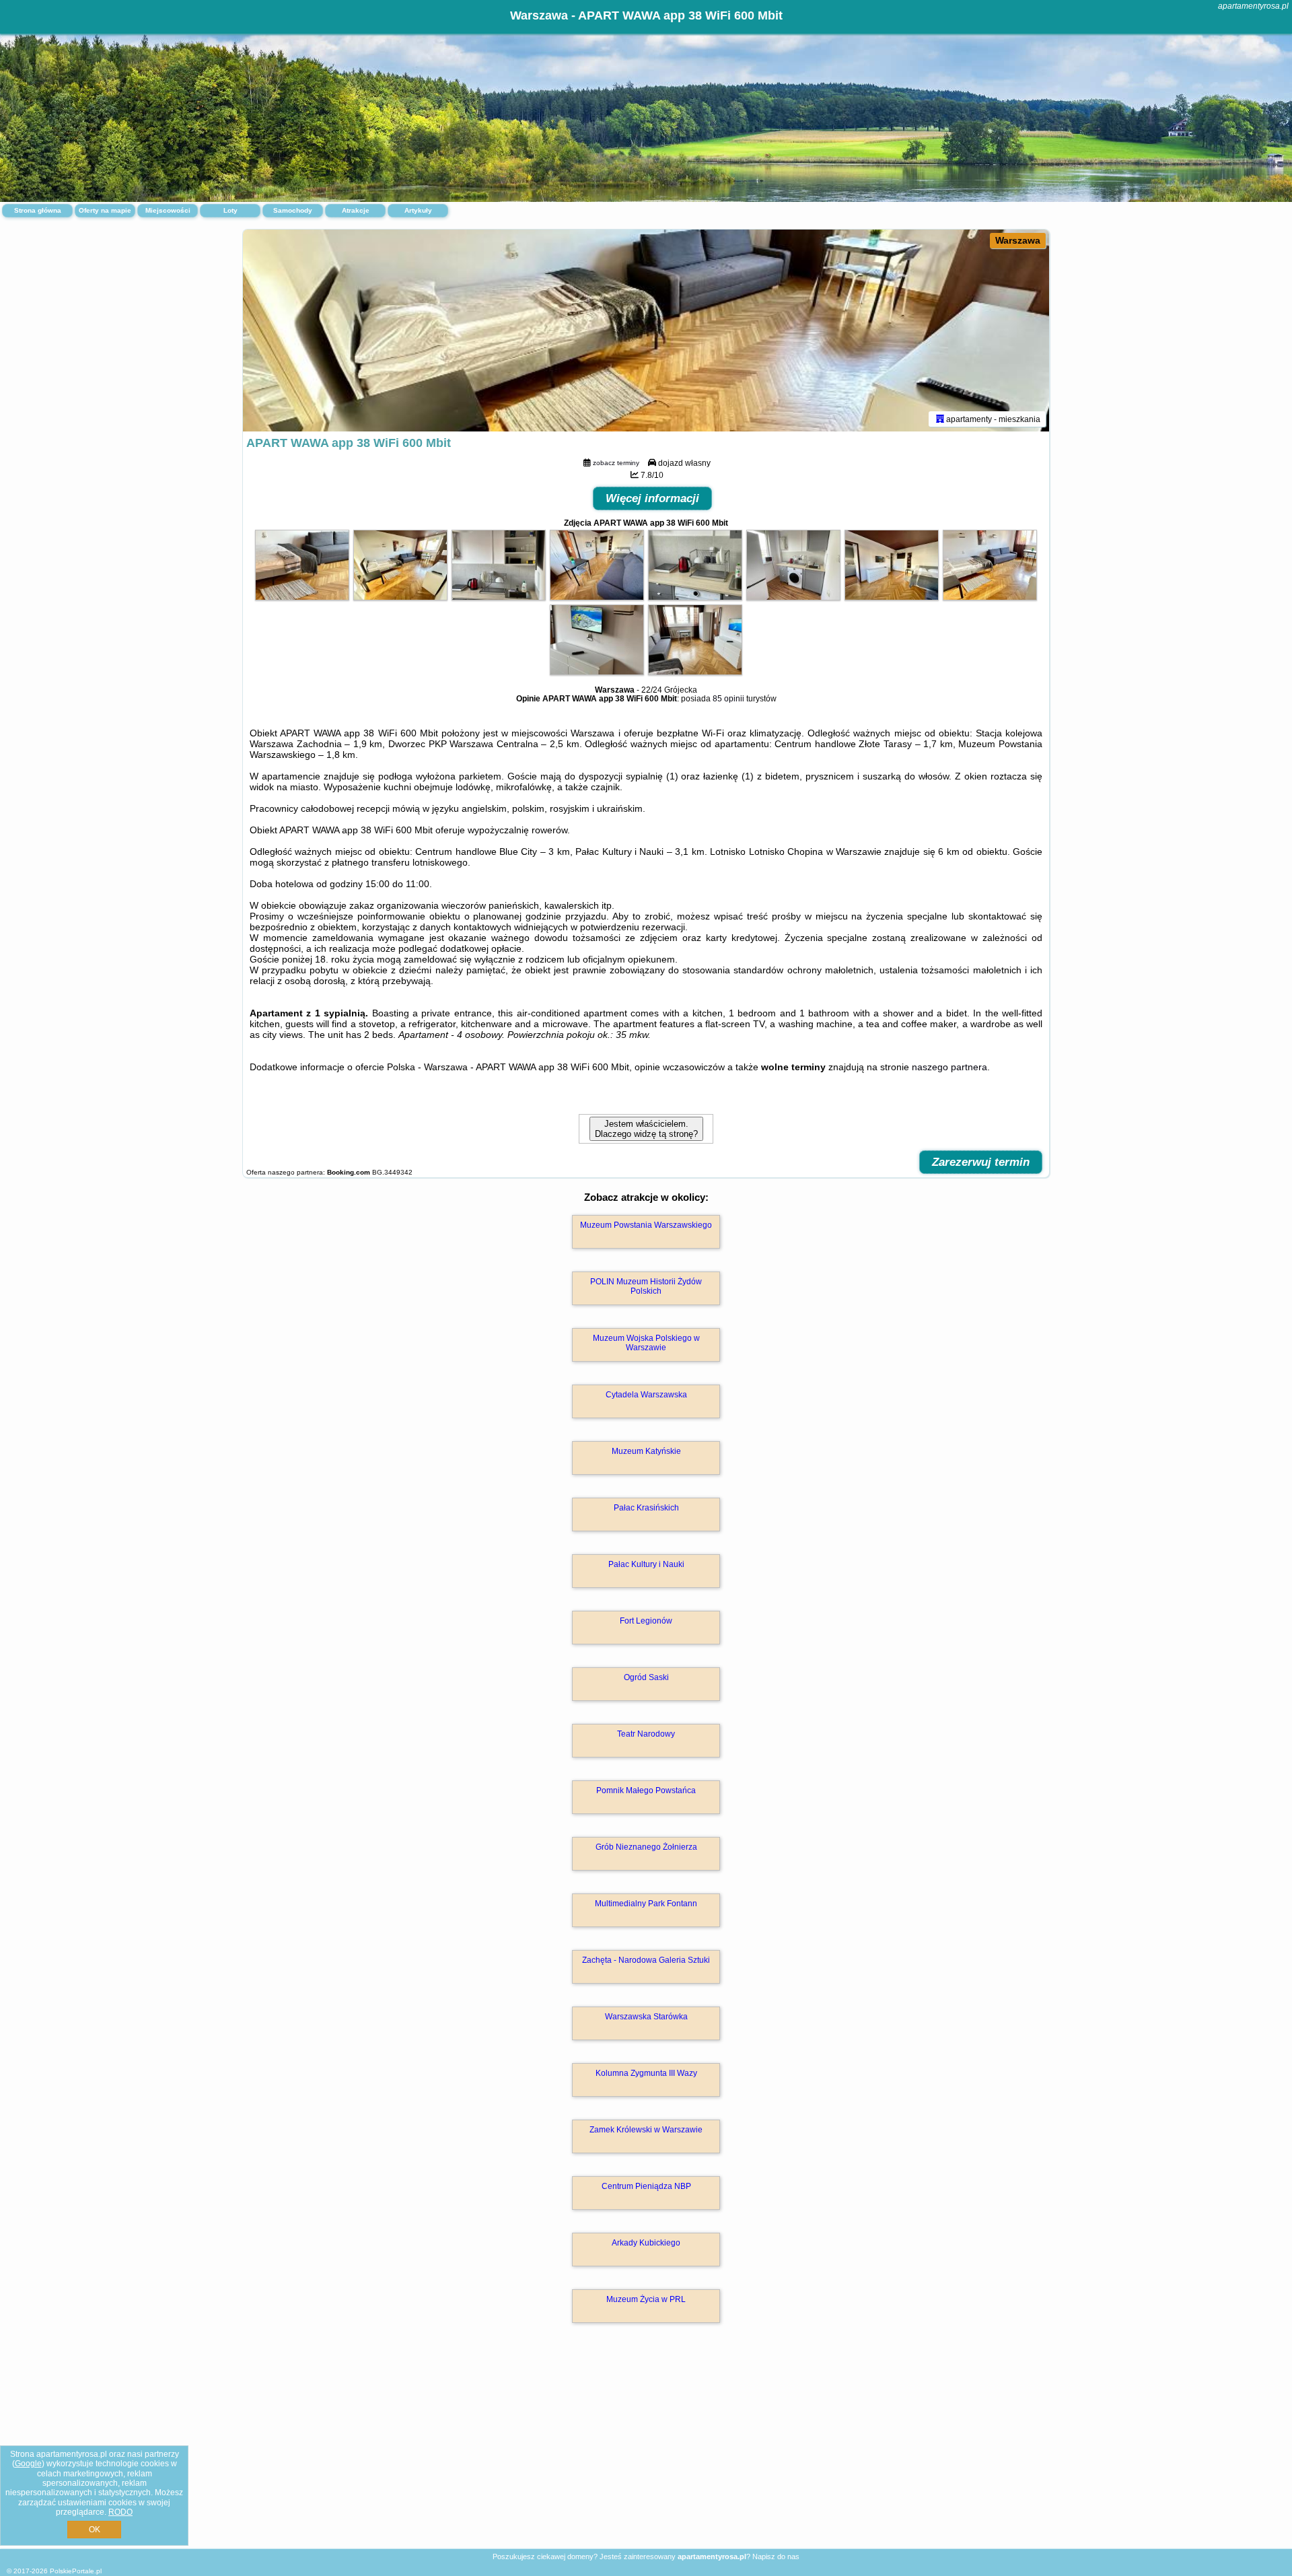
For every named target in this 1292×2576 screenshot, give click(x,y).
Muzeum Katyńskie (646, 1451)
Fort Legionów (646, 1621)
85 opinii (728, 699)
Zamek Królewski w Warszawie (646, 2130)
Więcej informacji (652, 498)
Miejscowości (168, 210)
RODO (120, 2512)
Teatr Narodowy (646, 1734)
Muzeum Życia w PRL (646, 2299)
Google (28, 2464)
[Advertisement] (646, 2450)
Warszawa (1018, 240)
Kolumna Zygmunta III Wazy (646, 2073)
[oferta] (940, 419)
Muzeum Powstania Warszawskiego (646, 1225)
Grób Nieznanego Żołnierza (646, 1847)
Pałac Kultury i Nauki (646, 1564)
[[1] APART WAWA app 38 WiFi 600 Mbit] (646, 330)
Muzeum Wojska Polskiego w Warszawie (646, 1343)
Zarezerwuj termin (981, 1162)
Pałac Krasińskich (646, 1508)
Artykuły (418, 210)
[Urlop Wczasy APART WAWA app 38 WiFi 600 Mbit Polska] (302, 597)
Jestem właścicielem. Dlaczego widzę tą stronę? (646, 1129)
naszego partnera (949, 1067)
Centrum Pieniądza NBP (646, 2186)
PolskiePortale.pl (76, 2571)
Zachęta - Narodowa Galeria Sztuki (646, 1960)
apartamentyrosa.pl (1253, 6)
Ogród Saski (646, 1677)
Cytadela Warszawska (646, 1395)
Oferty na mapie (105, 210)
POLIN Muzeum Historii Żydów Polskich (646, 1286)
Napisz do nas (776, 2556)
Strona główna (38, 210)
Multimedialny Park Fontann (646, 1904)
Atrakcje (356, 210)
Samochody (293, 210)
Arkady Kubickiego (646, 2243)
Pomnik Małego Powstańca (646, 1790)
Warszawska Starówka (646, 2017)
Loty (230, 210)
